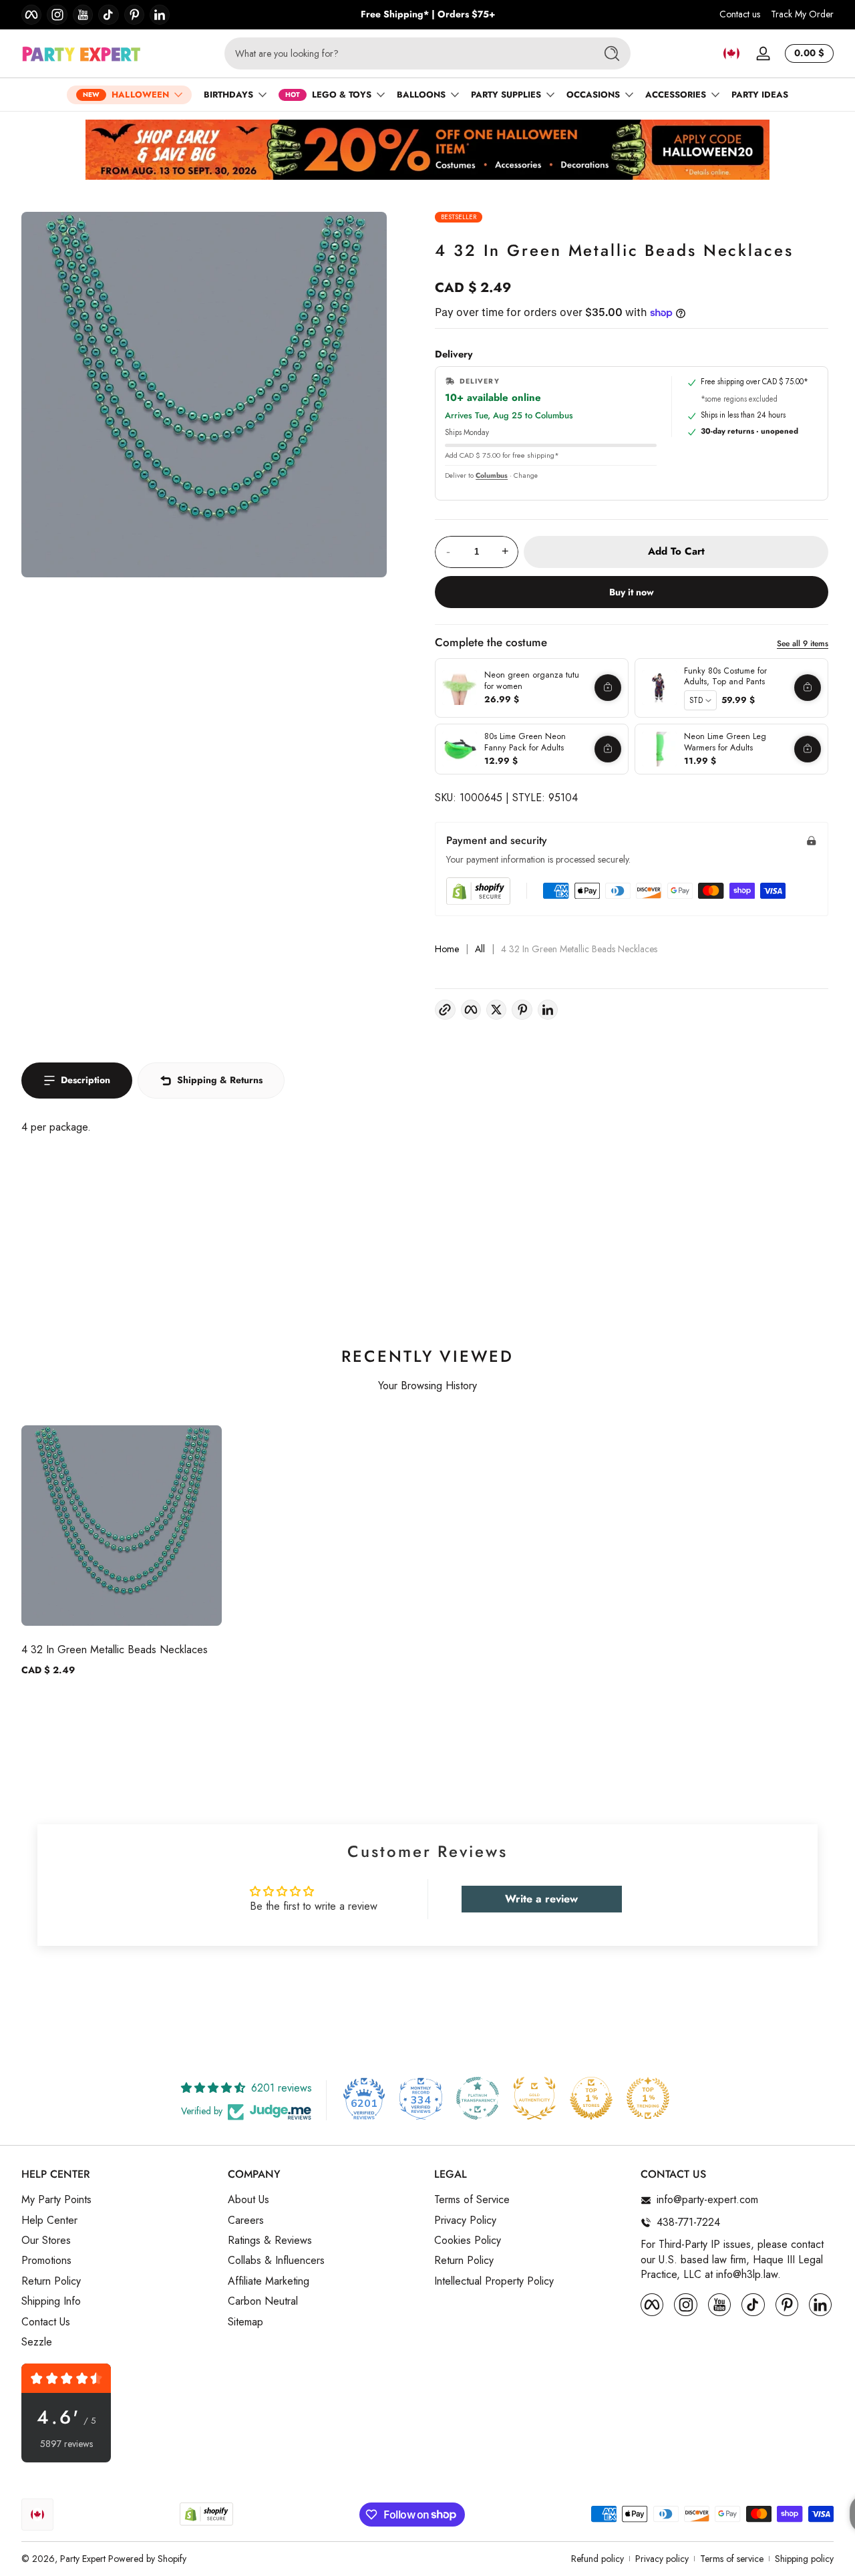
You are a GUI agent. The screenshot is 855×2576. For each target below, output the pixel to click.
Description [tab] (85, 1080)
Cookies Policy (468, 2241)
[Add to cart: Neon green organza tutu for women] (608, 688)
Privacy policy (662, 2559)
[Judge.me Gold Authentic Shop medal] (534, 2098)
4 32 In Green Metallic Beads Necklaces (115, 1650)
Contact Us (46, 2322)
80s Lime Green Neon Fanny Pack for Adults (525, 742)
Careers (246, 2221)
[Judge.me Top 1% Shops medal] (591, 2098)
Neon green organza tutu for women (532, 681)
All (480, 949)
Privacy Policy (465, 2221)
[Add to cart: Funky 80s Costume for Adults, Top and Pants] (808, 688)
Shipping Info (51, 2302)
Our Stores (46, 2241)
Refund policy (597, 2559)
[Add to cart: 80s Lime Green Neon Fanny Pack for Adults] (608, 749)
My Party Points (56, 2200)
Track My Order (802, 14)
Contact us (740, 14)
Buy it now (632, 592)
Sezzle (37, 2342)
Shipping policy (804, 2559)
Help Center (49, 2221)
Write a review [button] (541, 1899)
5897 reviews (66, 2444)
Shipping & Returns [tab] (220, 1080)
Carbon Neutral (263, 2302)
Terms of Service (472, 2200)
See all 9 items (803, 643)
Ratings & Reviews (270, 2241)
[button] (731, 53)
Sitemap (245, 2322)
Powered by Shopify (147, 2559)
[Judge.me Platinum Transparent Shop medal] (478, 2098)
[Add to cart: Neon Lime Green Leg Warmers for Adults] (808, 749)
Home (447, 949)
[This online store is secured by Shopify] (478, 891)
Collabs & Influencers (276, 2261)
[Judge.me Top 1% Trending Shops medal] (648, 2098)
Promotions (46, 2261)
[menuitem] (118, 2200)
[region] (428, 15)
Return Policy (51, 2281)
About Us (248, 2200)
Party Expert (83, 2559)
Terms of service (732, 2559)
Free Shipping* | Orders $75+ (428, 14)
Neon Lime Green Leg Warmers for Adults (725, 742)
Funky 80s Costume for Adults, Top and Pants (725, 677)
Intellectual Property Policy (494, 2281)
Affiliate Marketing (269, 2281)
